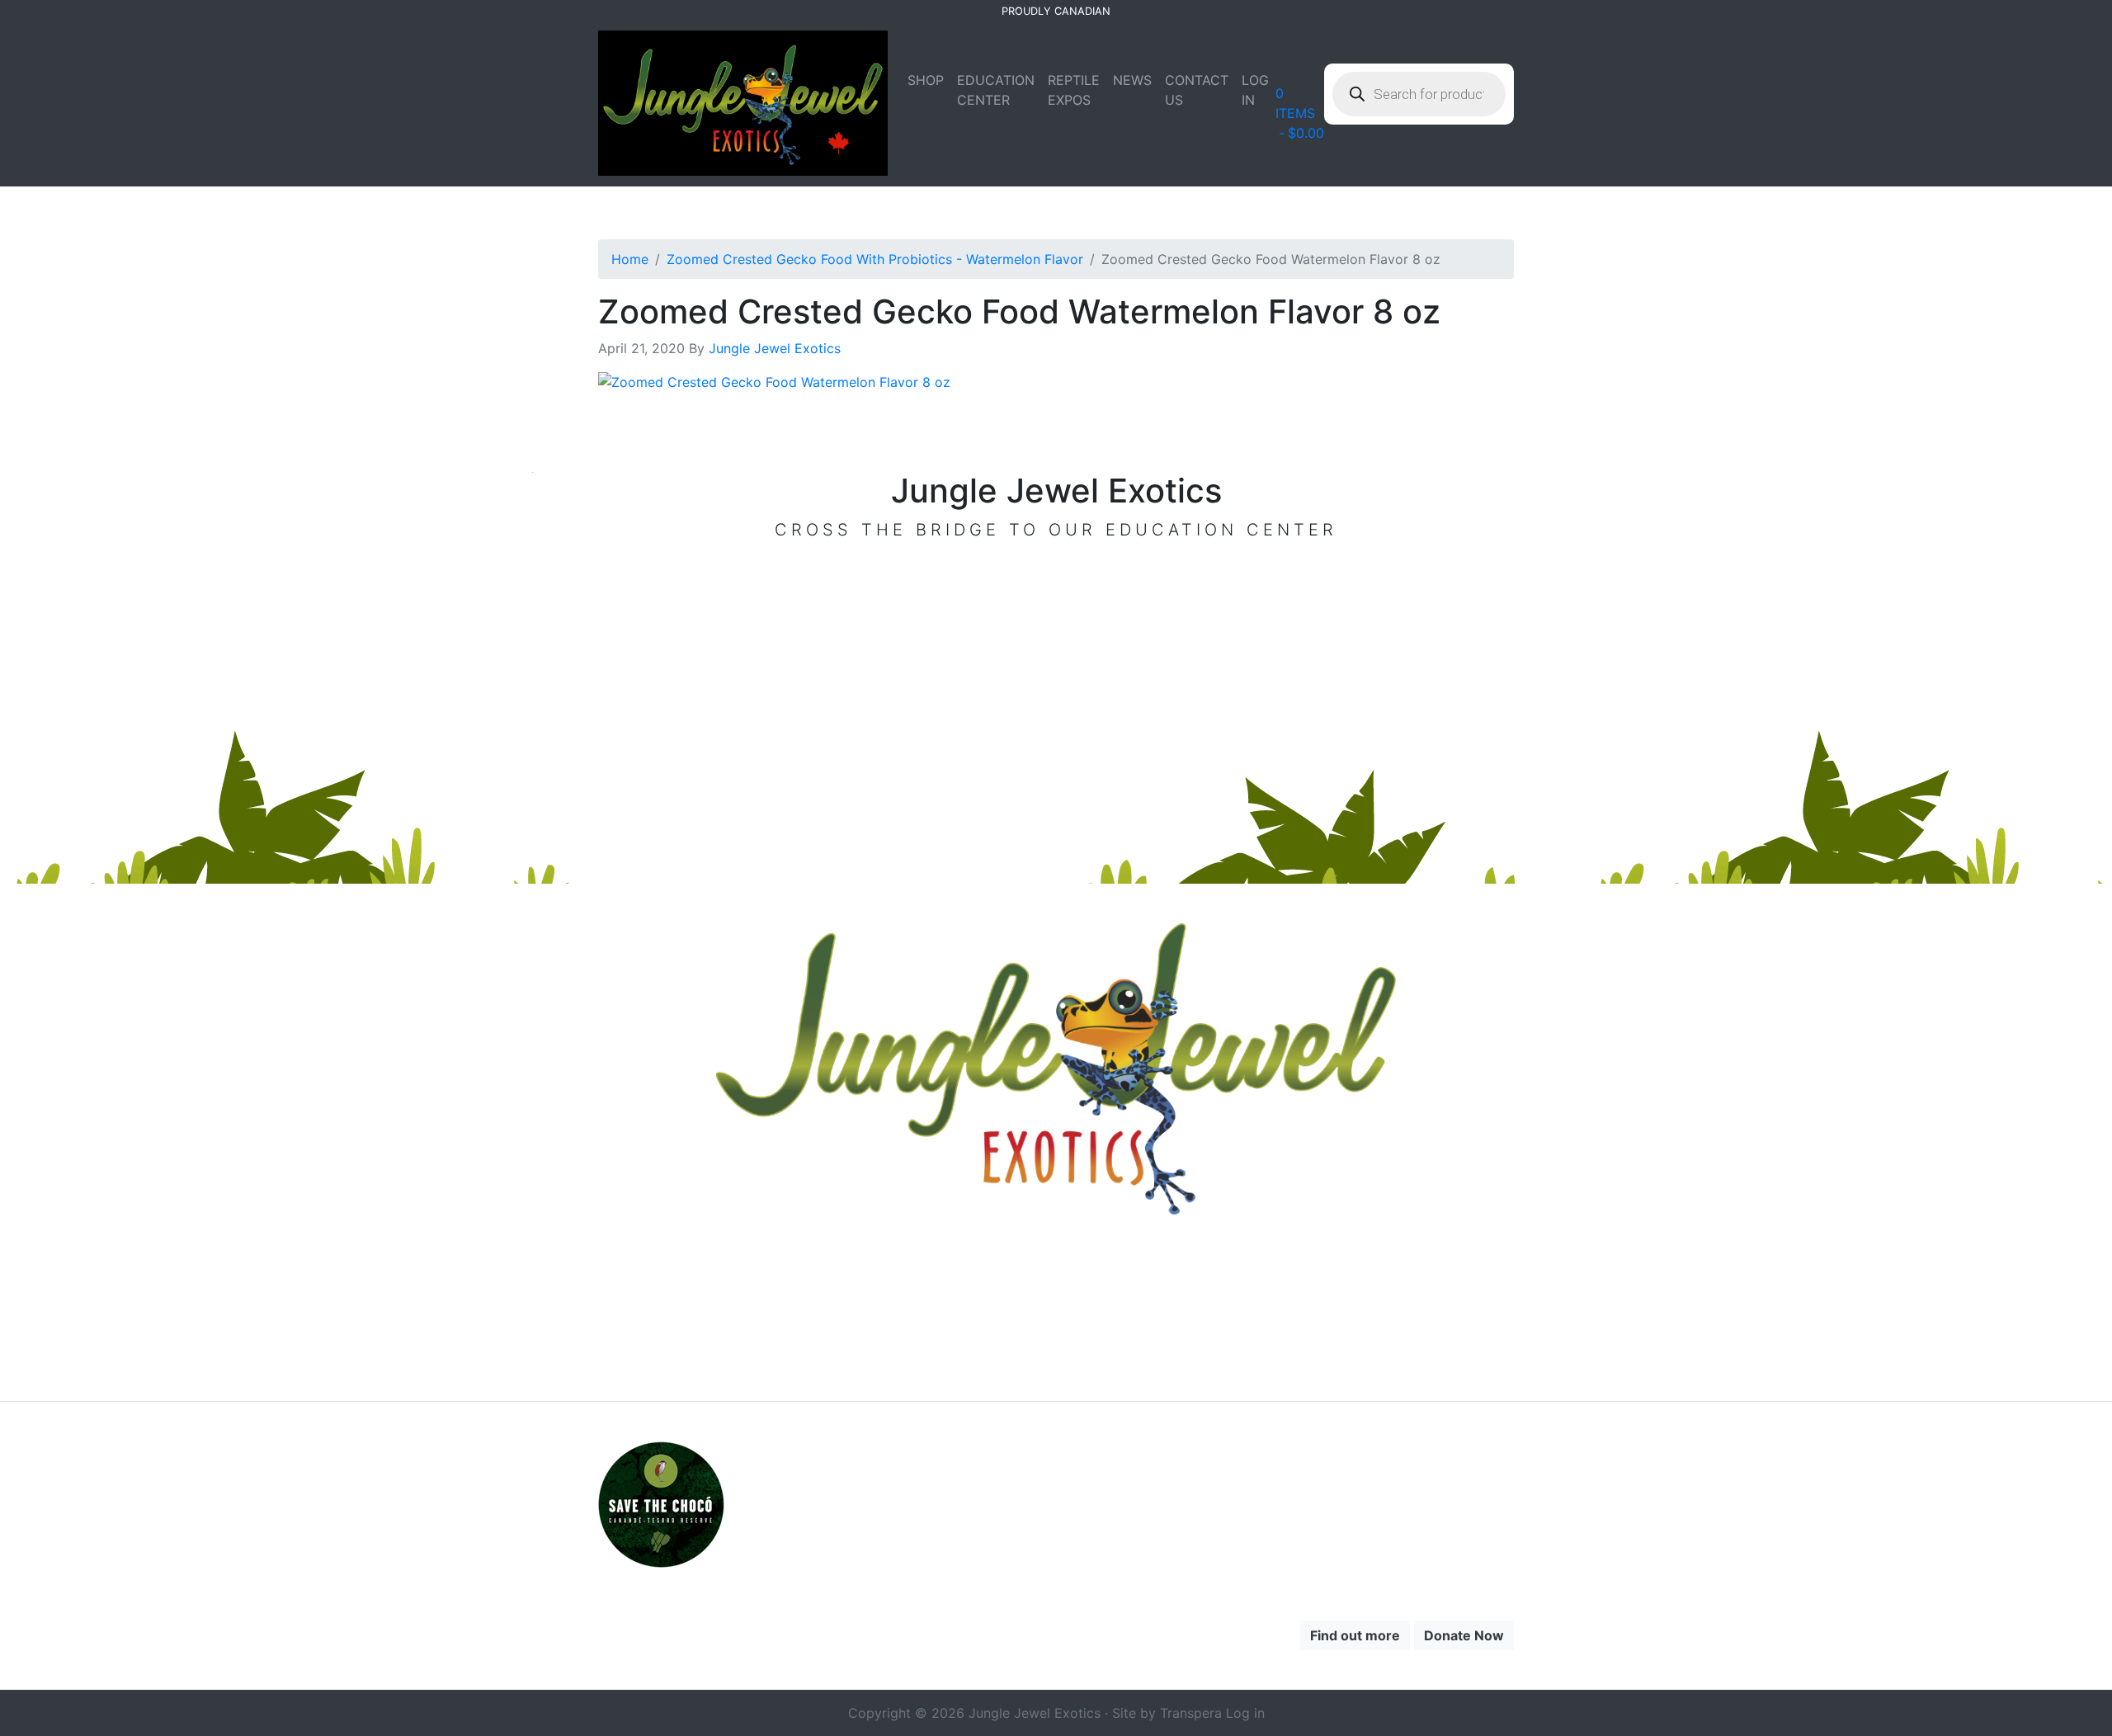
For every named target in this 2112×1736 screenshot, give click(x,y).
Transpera (1193, 1713)
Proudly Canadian (1056, 11)
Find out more (1355, 1635)
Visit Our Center (1056, 574)
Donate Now (1464, 1635)
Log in (1245, 1713)
